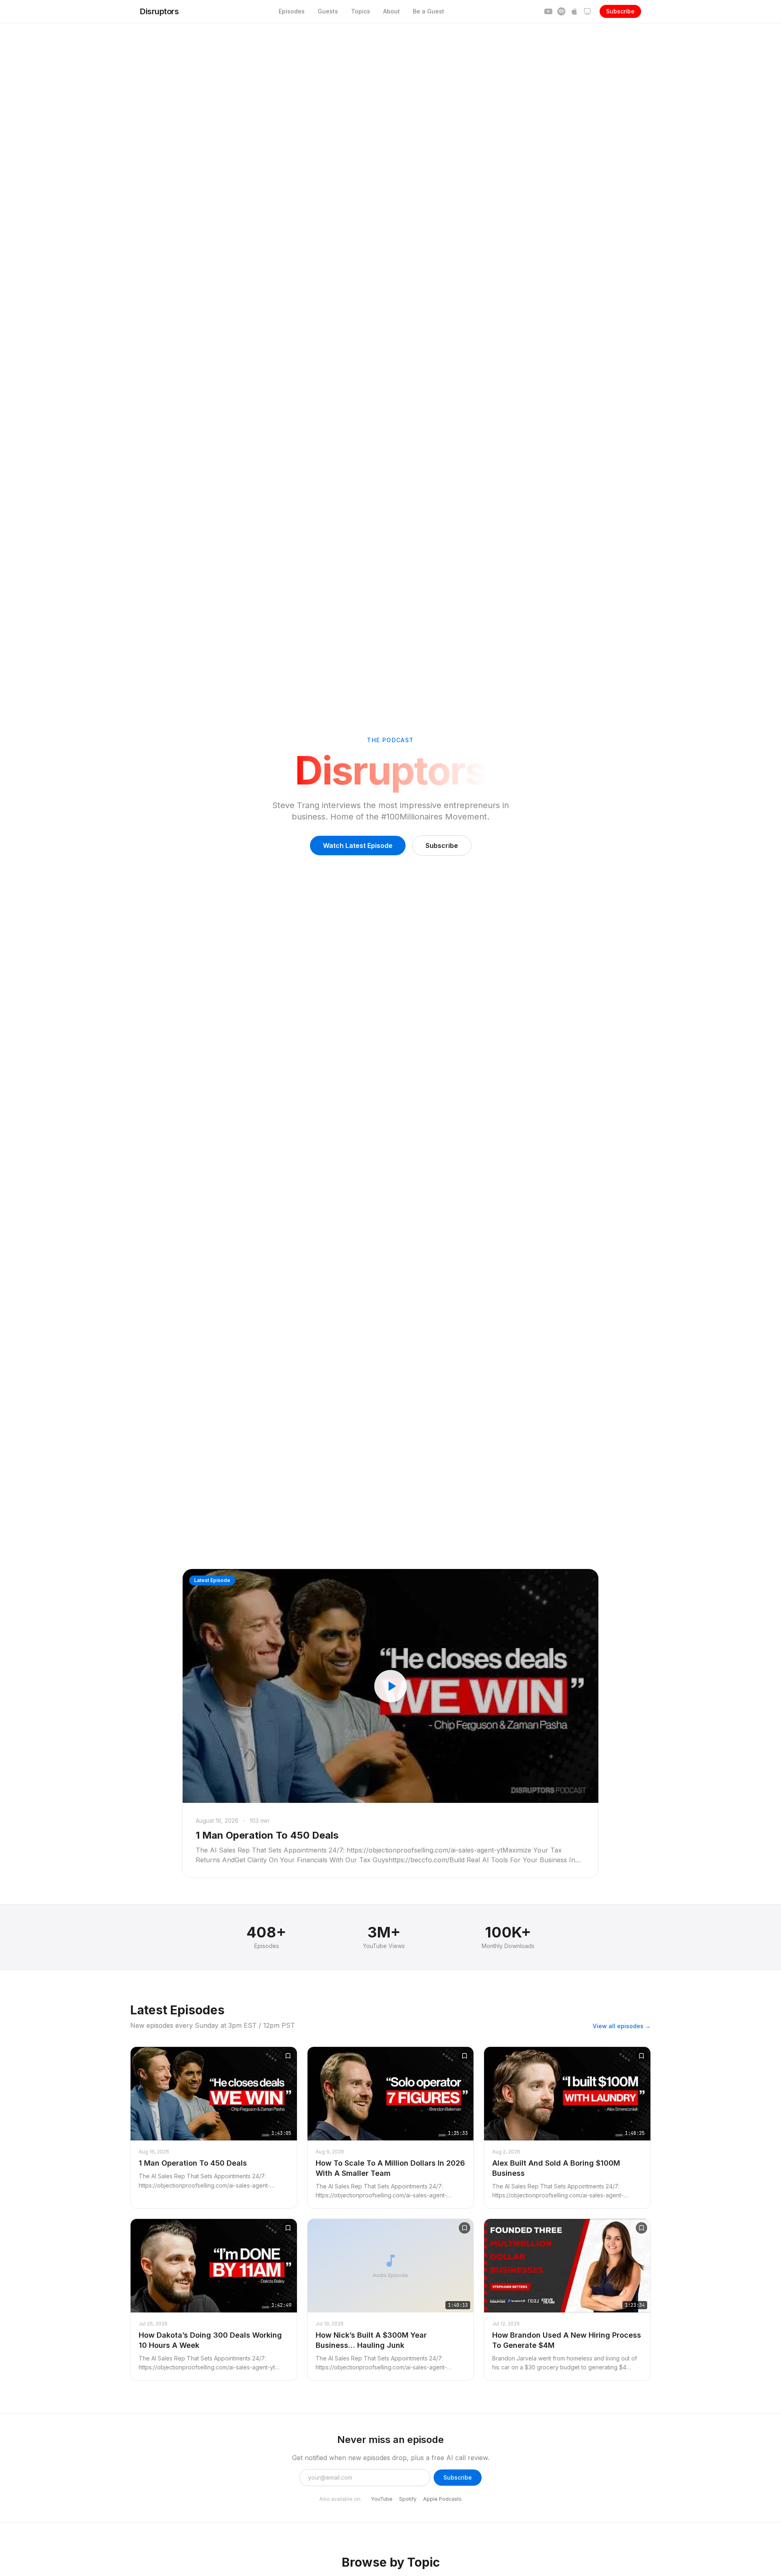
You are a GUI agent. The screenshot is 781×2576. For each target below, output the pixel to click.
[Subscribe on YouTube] (548, 11)
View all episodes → (622, 2026)
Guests (328, 11)
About (392, 11)
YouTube (382, 2499)
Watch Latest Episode (358, 846)
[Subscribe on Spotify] (561, 11)
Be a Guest (429, 11)
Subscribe (620, 11)
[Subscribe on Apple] (574, 11)
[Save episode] (288, 2056)
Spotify (408, 2499)
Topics (361, 11)
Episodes (292, 11)
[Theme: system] (587, 11)
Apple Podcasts (442, 2499)
